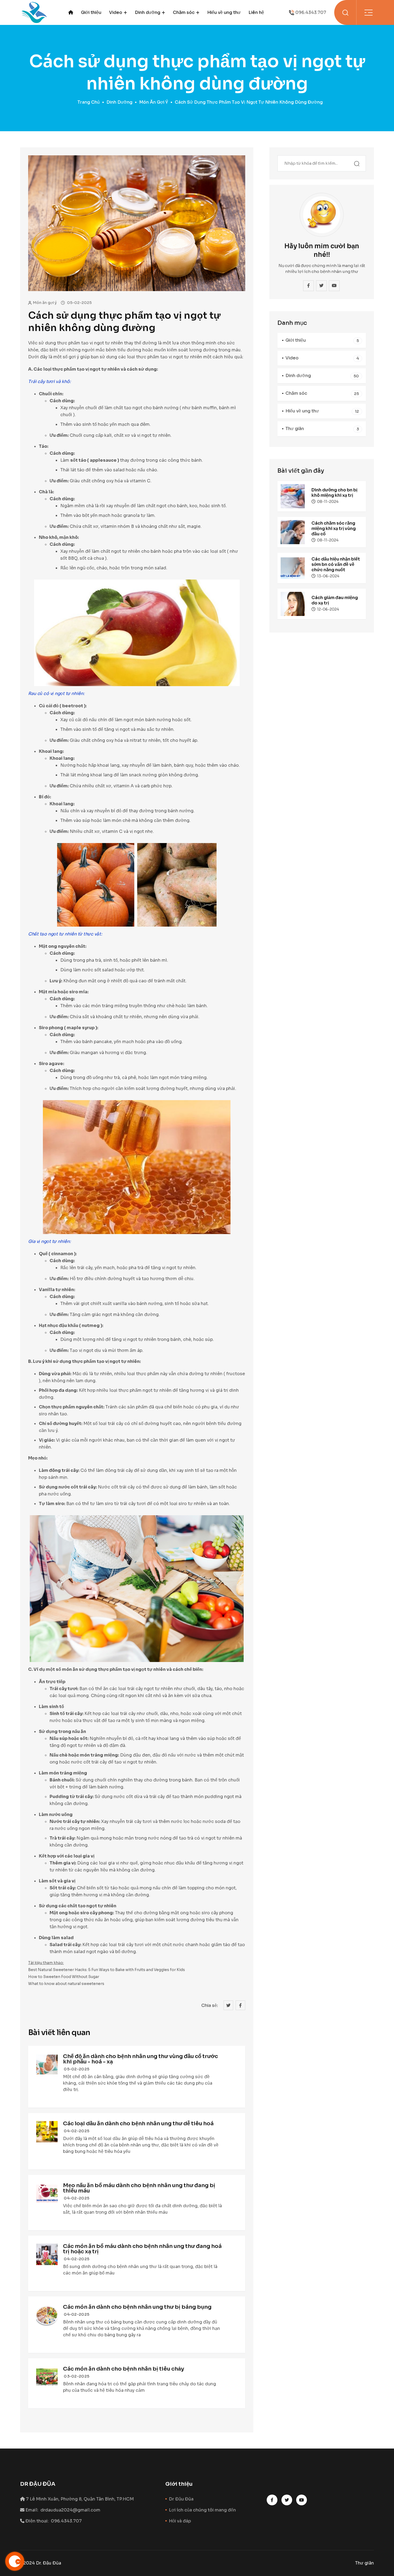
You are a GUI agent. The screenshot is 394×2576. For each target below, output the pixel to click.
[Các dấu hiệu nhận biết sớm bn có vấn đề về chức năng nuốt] (293, 568)
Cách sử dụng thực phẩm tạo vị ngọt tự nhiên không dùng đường (124, 322)
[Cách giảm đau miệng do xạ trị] (293, 603)
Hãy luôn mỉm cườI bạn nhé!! (322, 250)
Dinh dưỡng (148, 12)
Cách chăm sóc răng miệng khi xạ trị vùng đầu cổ (334, 529)
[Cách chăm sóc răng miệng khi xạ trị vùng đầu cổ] (293, 532)
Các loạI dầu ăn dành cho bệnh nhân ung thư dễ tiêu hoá (138, 2124)
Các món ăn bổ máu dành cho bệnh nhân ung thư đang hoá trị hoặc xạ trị (142, 2249)
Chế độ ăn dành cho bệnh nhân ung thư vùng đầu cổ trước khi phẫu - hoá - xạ (140, 2059)
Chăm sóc (184, 12)
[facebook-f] (308, 286)
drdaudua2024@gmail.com (70, 2510)
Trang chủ (89, 102)
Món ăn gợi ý (154, 102)
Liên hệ (256, 12)
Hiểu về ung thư (224, 12)
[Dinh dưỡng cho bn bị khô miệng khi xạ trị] (293, 496)
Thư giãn (322, 429)
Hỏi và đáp (180, 2521)
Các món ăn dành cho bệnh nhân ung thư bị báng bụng (137, 2307)
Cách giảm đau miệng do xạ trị (335, 600)
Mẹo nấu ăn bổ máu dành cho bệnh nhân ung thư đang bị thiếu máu (139, 2188)
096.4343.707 (311, 12)
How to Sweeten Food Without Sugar (64, 1977)
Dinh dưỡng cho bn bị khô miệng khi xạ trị (334, 493)
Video (116, 12)
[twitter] (321, 286)
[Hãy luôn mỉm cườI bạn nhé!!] (322, 215)
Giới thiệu (91, 12)
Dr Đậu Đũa (181, 2499)
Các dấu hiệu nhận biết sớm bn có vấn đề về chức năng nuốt (336, 564)
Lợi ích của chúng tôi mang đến (202, 2510)
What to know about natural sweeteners (66, 1984)
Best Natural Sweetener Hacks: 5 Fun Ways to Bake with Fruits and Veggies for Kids (107, 1970)
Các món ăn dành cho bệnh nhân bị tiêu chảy (124, 2369)
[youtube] (334, 286)
